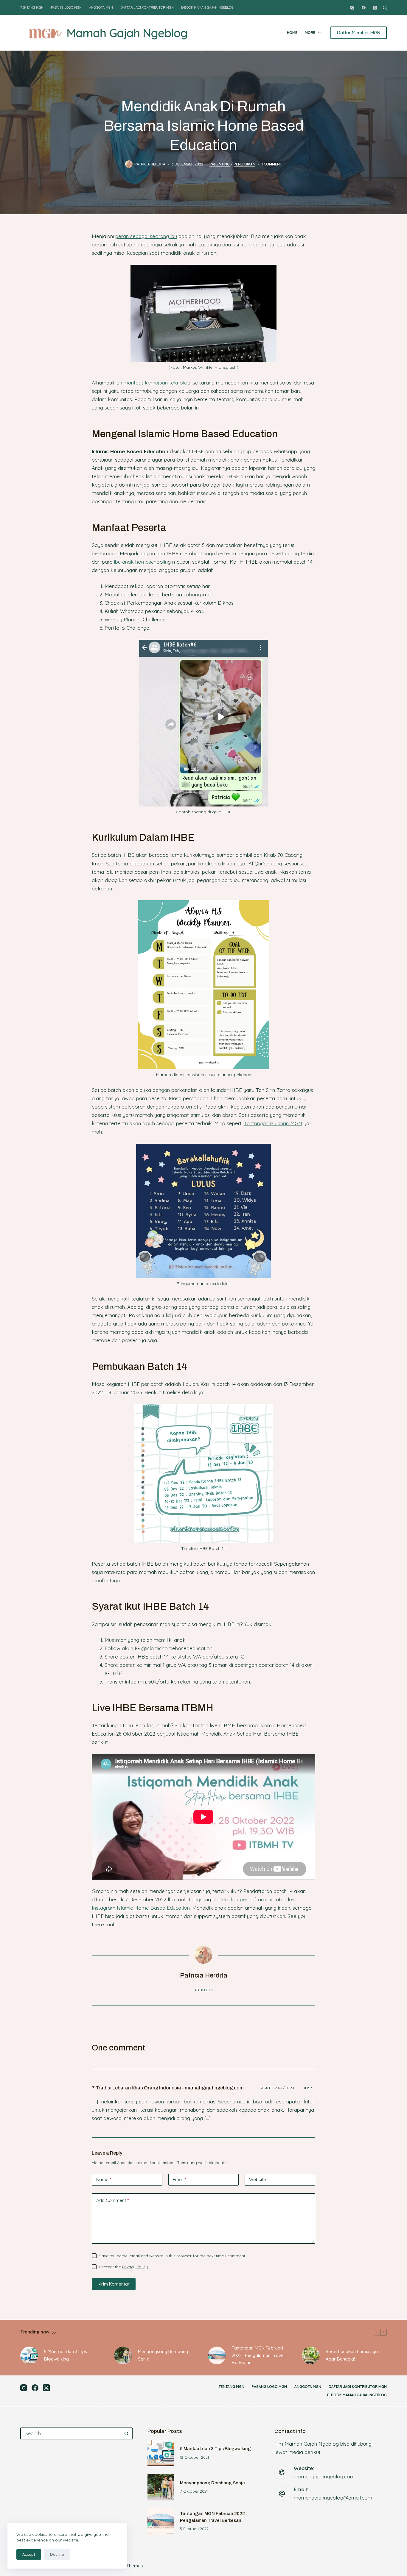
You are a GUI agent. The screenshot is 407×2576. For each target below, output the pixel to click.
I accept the (124, 2267)
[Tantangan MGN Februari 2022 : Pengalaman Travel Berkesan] (217, 2355)
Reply (307, 2088)
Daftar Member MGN (359, 33)
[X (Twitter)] (375, 8)
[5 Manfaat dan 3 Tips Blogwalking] (29, 2355)
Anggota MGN (101, 7)
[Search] (385, 8)
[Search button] (127, 2433)
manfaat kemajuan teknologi (157, 383)
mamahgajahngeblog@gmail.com (333, 2498)
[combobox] (71, 2433)
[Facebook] (364, 8)
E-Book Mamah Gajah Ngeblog (207, 7)
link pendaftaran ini (253, 1899)
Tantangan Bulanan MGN (273, 1123)
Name (104, 2179)
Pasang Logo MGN (66, 7)
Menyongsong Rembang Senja (163, 2355)
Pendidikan (244, 164)
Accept (29, 2554)
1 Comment (272, 164)
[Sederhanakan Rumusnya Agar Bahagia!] (311, 2355)
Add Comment (112, 2200)
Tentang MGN (32, 7)
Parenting (220, 164)
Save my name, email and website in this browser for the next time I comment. (173, 2256)
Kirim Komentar (114, 2284)
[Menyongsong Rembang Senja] (123, 2355)
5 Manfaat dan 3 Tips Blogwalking (66, 2355)
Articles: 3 (204, 1990)
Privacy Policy (135, 2267)
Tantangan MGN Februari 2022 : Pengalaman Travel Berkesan (258, 2355)
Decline (57, 2554)
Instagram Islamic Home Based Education (141, 1908)
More (310, 33)
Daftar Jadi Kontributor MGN (147, 7)
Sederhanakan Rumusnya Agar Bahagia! (352, 2355)
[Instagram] (352, 8)
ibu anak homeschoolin (141, 562)
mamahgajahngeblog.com (324, 2476)
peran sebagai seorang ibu (146, 236)
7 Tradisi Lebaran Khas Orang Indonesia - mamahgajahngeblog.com (168, 2088)
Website (258, 2179)
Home (292, 33)
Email (180, 2179)
